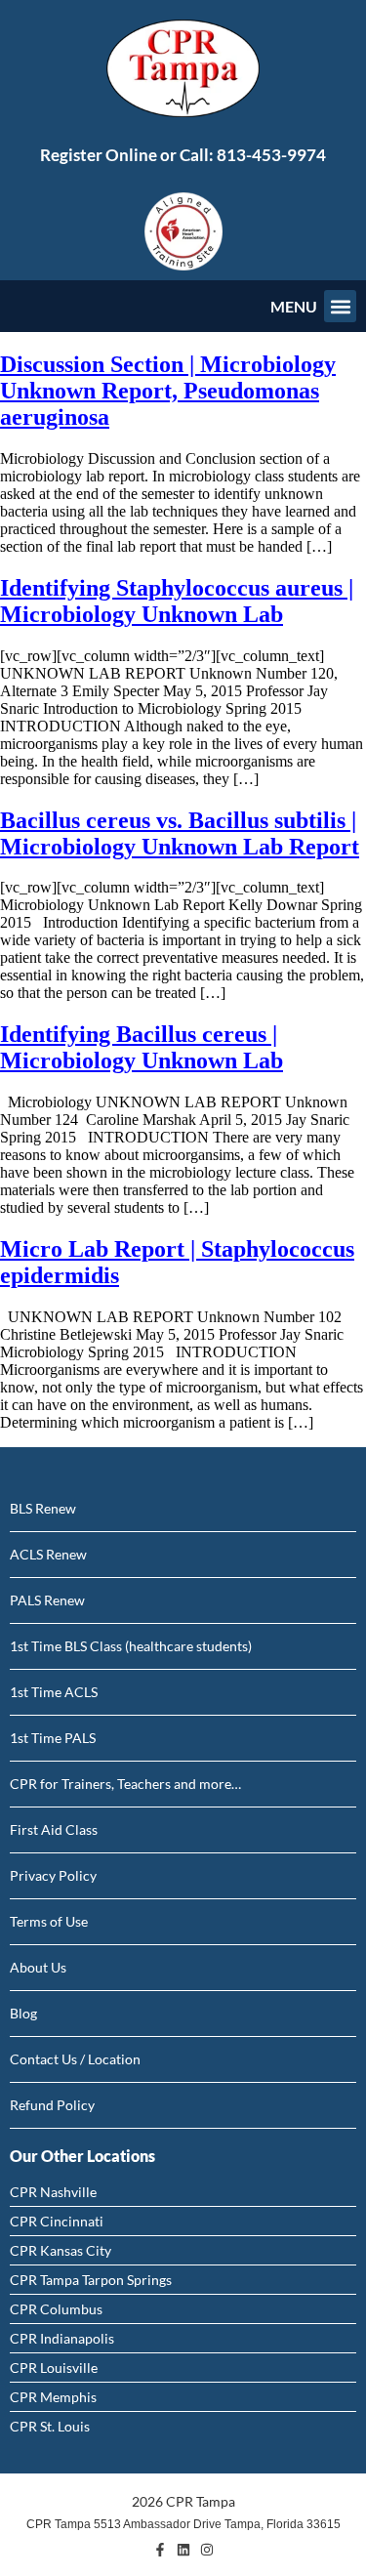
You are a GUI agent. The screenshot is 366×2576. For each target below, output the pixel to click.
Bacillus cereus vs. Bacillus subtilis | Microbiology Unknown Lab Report (180, 833)
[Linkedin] (183, 2550)
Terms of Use (49, 1921)
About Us (38, 1967)
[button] (340, 306)
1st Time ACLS (54, 1692)
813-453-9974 (271, 155)
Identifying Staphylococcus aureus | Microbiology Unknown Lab (177, 601)
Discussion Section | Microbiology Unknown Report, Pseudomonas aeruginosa (168, 391)
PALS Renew (47, 1600)
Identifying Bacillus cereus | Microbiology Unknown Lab (142, 1047)
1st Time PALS (53, 1738)
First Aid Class (54, 1829)
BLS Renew (43, 1508)
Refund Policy (52, 2105)
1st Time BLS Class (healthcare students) (131, 1646)
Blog (23, 2013)
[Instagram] (207, 2550)
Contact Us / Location (75, 2059)
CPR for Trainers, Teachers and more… (125, 1784)
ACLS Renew (48, 1554)
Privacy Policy (53, 1875)
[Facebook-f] (160, 2550)
